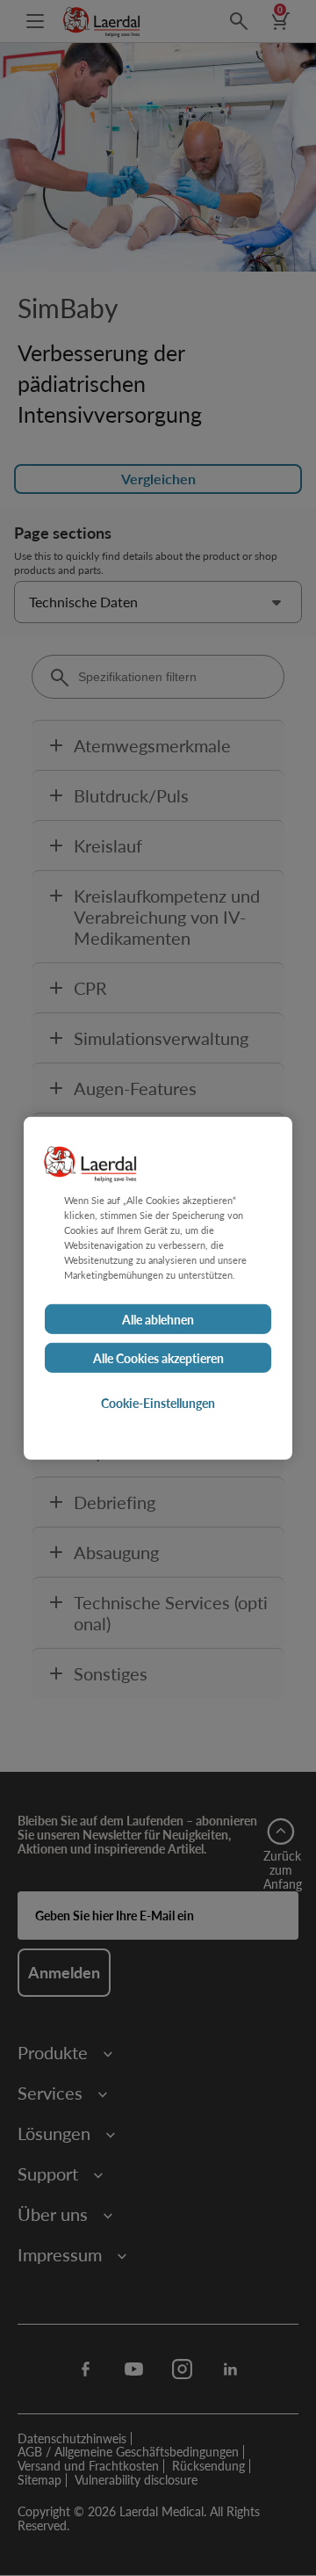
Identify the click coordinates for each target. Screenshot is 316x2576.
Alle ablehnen (158, 1319)
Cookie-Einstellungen (158, 1403)
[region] (158, 1288)
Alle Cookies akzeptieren (158, 1358)
